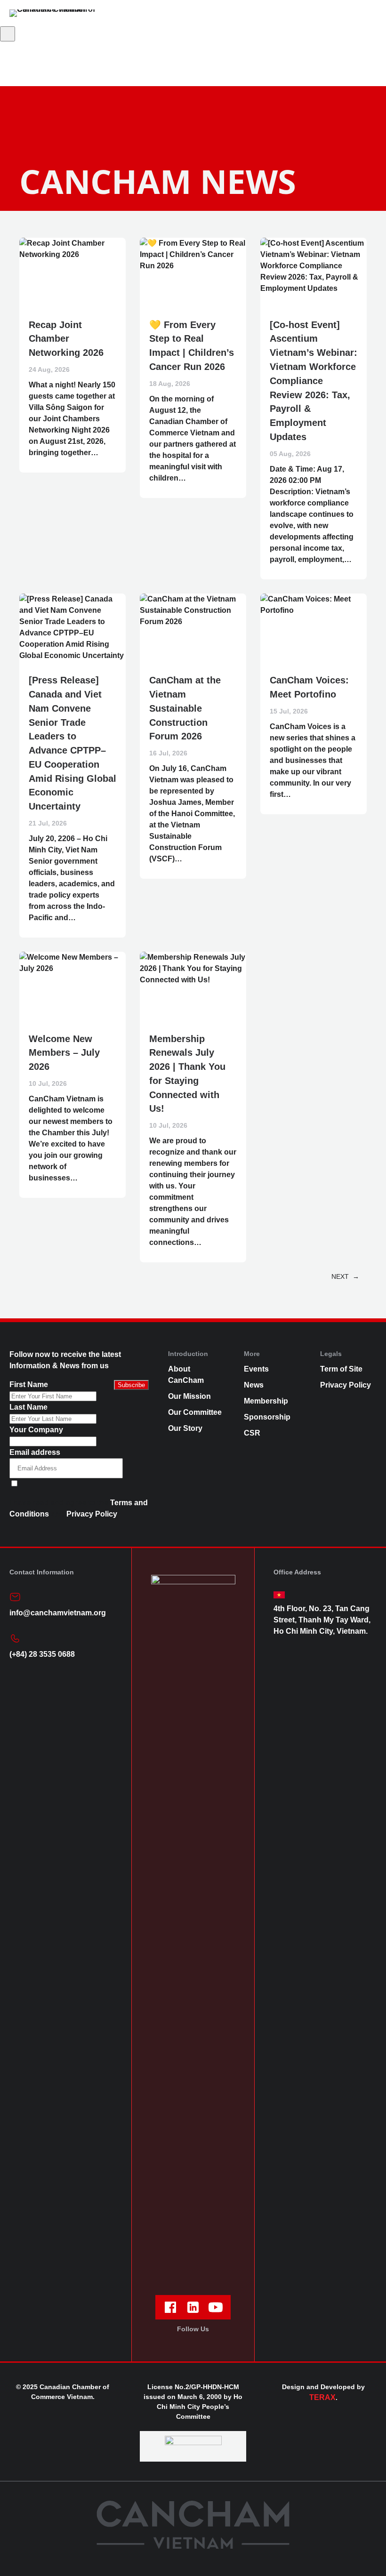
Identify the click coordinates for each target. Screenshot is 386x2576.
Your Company (36, 1430)
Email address (35, 1452)
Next (345, 1276)
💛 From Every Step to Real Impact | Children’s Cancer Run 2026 (192, 346)
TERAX (322, 2397)
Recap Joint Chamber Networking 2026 (66, 339)
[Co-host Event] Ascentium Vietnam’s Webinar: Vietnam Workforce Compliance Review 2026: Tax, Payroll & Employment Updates (314, 381)
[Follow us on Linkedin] (193, 2307)
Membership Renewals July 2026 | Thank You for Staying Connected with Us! (187, 1074)
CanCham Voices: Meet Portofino (309, 687)
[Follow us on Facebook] (170, 2307)
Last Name (28, 1407)
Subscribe (131, 1385)
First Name (29, 1384)
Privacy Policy (92, 1514)
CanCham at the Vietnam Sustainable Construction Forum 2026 (185, 708)
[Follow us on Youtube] (216, 2307)
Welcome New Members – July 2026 (64, 1053)
